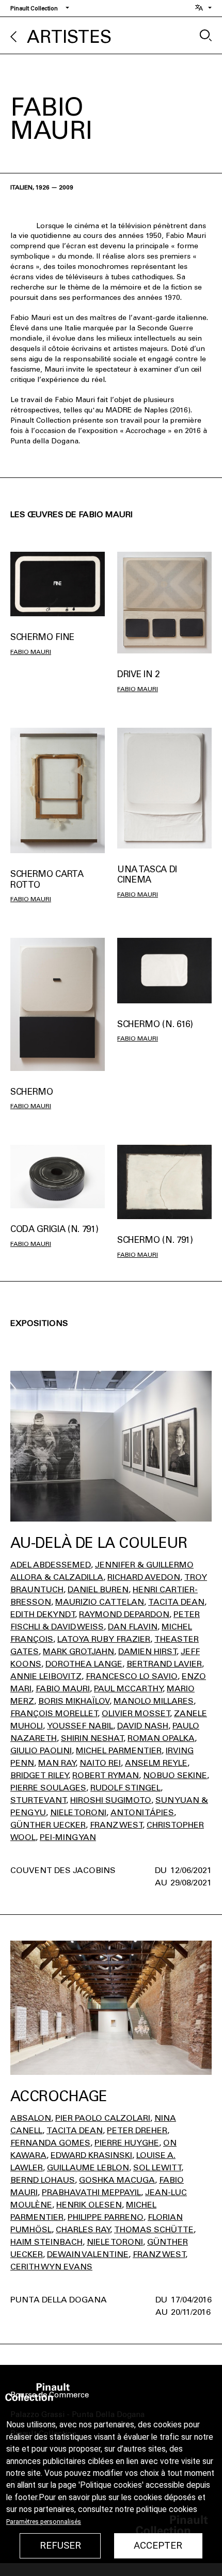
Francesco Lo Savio (132, 1676)
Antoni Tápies (142, 1812)
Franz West (116, 1825)
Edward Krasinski (91, 2155)
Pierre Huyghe (127, 2143)
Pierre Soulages (48, 1788)
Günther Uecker (48, 1825)
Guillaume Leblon (88, 2167)
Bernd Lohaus (43, 2180)
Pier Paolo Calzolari (103, 2118)
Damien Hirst (147, 1651)
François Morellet (54, 1713)
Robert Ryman (106, 1775)
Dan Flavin (133, 1627)
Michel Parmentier (119, 1750)
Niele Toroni (78, 1812)
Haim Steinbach (46, 2242)
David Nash (143, 1726)
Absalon (31, 2118)
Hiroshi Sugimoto (111, 1800)
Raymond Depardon (124, 1614)
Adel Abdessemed (51, 1565)
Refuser (60, 2546)
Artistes (69, 37)
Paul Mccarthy (128, 1689)
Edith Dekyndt (43, 1614)
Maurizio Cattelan (100, 1602)
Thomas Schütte (154, 2229)
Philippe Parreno (106, 2217)
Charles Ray (83, 2229)
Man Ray (57, 1763)
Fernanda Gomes (50, 2143)
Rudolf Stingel (125, 1788)
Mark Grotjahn (78, 1651)
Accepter (158, 2546)
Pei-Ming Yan (68, 1837)
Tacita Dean (176, 1602)
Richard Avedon (144, 1577)
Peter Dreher (137, 2130)
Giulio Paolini (41, 1750)
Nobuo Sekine (175, 1775)
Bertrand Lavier (164, 1664)
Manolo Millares (154, 1701)
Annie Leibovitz (46, 1676)
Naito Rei (100, 1763)
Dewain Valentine (88, 2254)
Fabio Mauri (31, 652)
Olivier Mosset (136, 1713)
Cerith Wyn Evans (51, 2267)
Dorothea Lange (84, 1664)
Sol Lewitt (157, 2167)
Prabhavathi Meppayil (91, 2192)
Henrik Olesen (89, 2205)
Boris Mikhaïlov (74, 1701)
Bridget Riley (39, 1775)
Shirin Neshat (92, 1738)
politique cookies (167, 2509)
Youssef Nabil (80, 1726)
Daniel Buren (98, 1589)
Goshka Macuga (117, 2180)
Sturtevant (38, 1800)
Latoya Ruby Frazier (104, 1639)
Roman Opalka (161, 1738)
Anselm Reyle (156, 1763)
